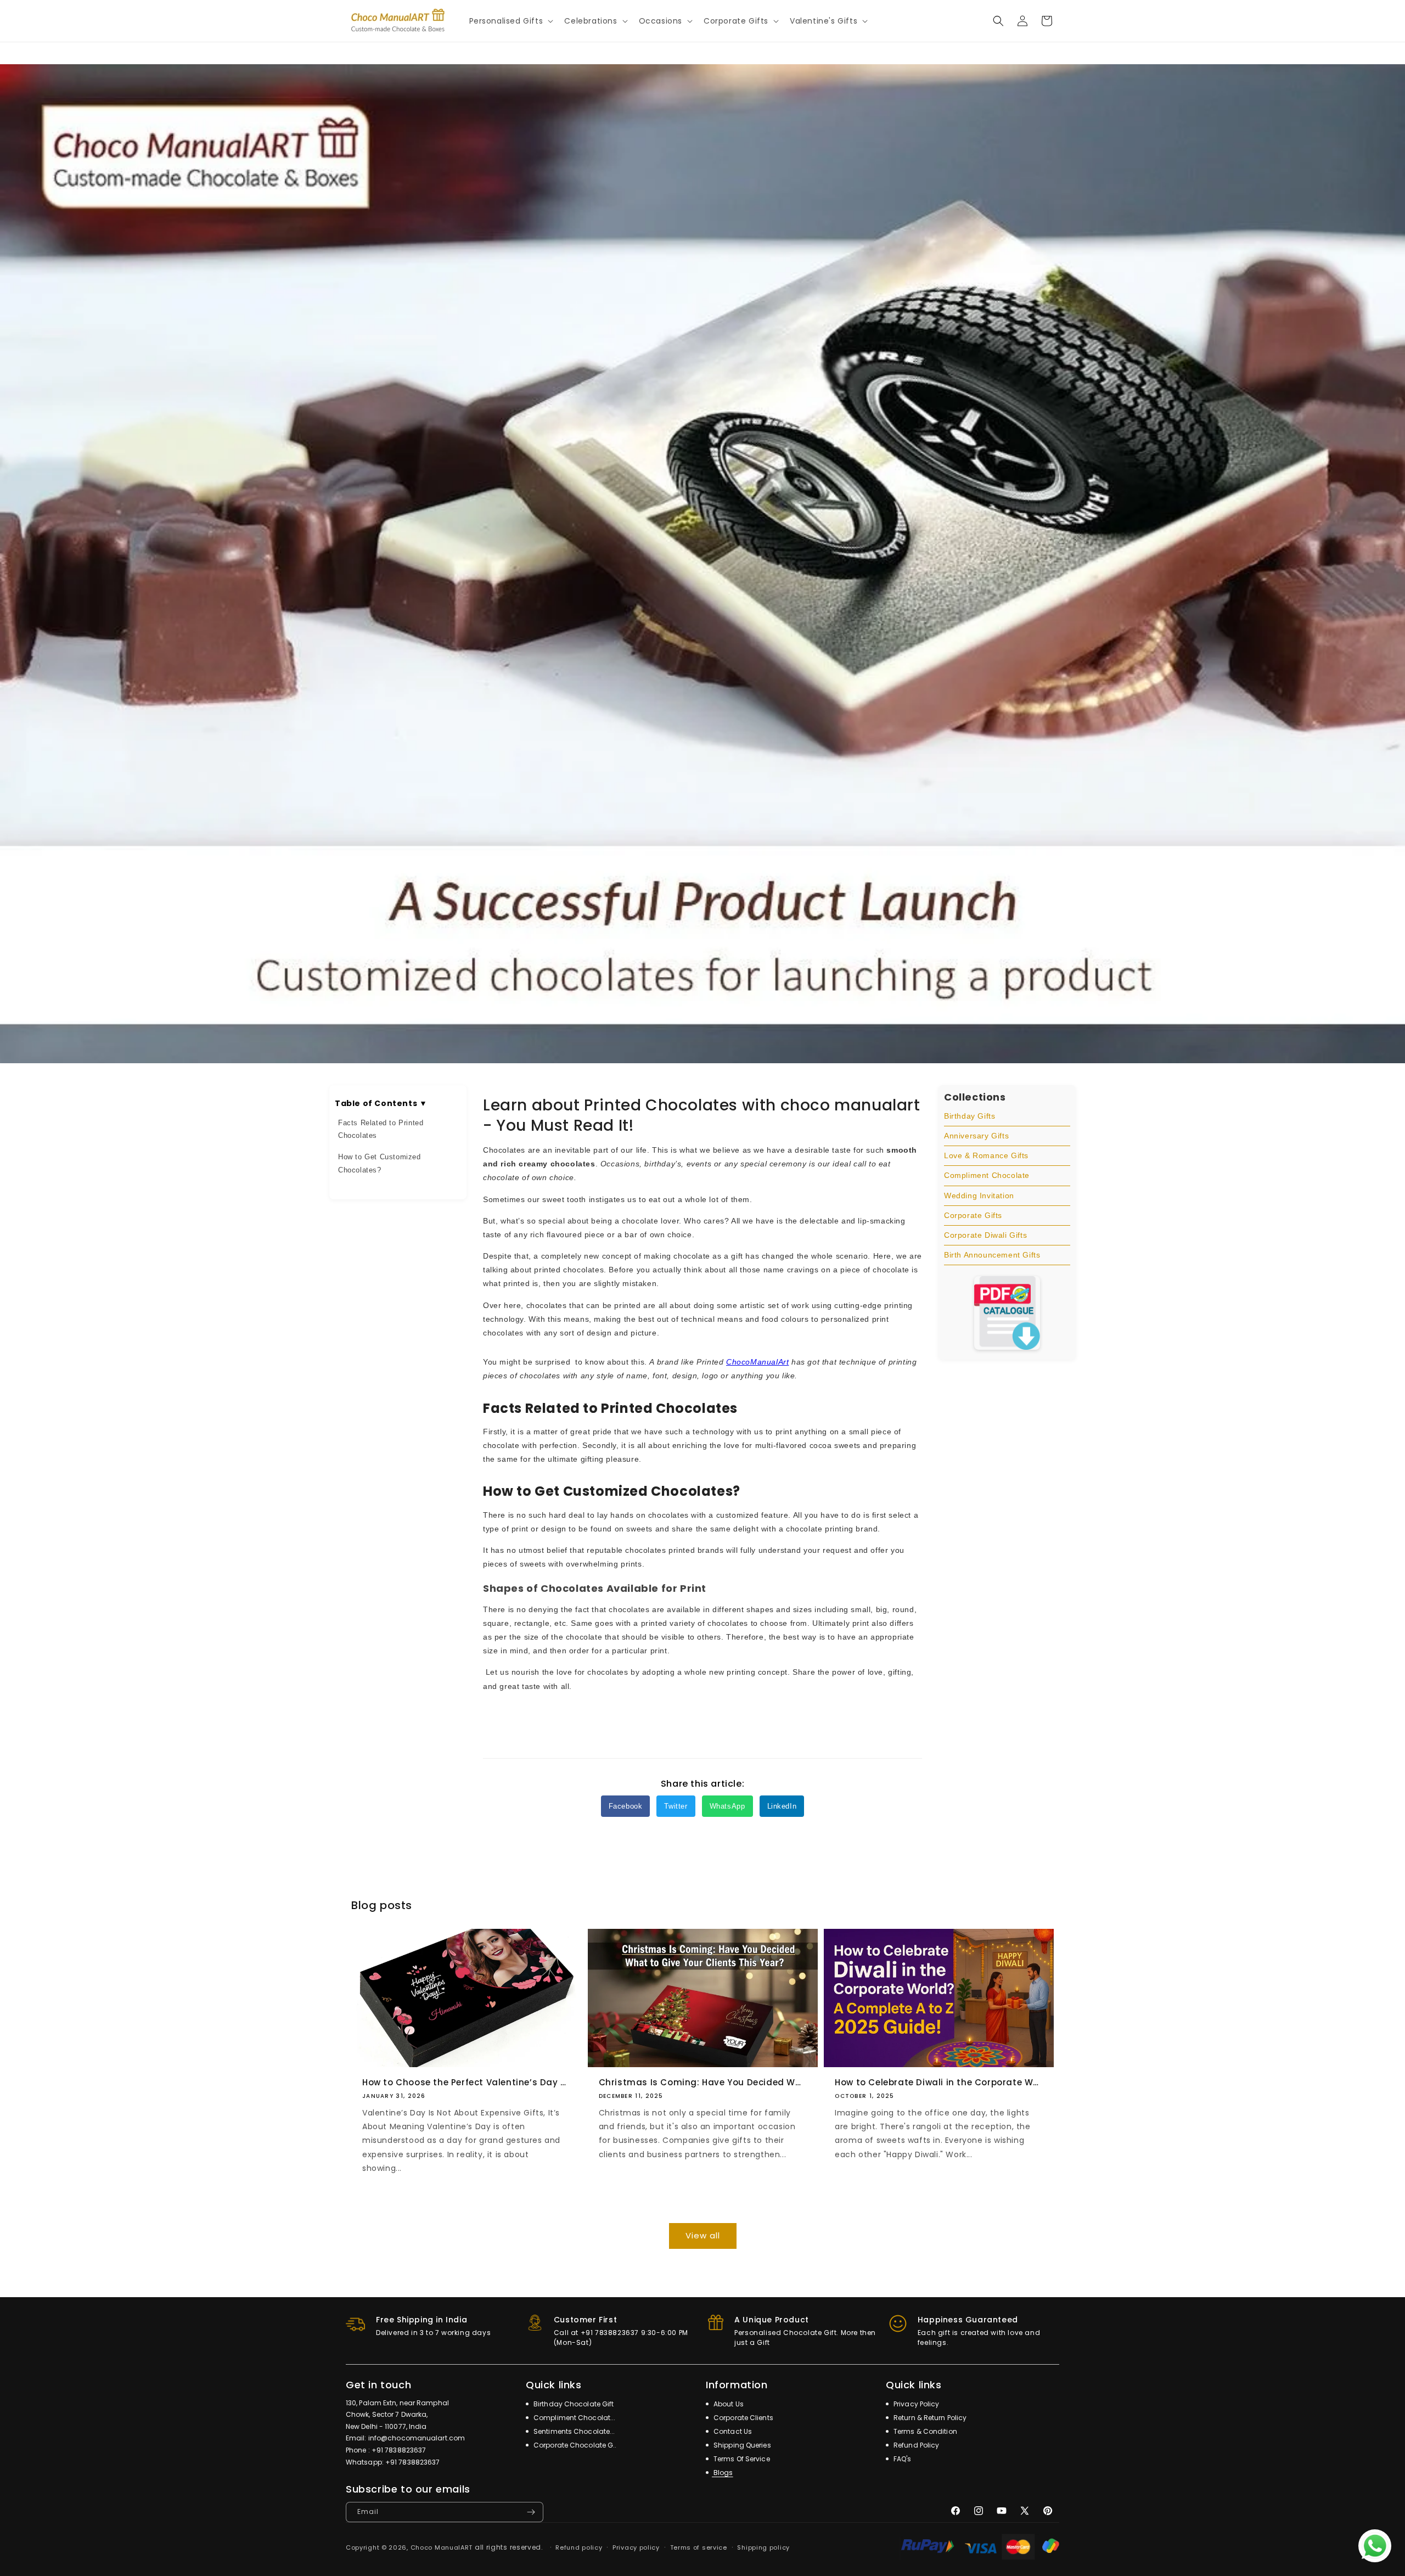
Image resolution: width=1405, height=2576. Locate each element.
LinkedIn (782, 1806)
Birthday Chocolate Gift (573, 2404)
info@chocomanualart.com (417, 2438)
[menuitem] (1007, 1116)
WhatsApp (727, 1806)
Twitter (676, 1806)
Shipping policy (763, 2547)
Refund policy (579, 2547)
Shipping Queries (741, 2445)
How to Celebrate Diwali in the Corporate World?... (939, 2083)
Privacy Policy (916, 2404)
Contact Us (732, 2431)
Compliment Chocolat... (574, 2418)
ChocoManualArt (757, 1362)
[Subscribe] (531, 2512)
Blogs (723, 2473)
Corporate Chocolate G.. (574, 2445)
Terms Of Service (741, 2459)
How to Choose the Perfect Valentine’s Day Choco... (466, 2083)
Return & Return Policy (929, 2418)
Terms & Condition (925, 2431)
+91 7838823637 (399, 2450)
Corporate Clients (743, 2418)
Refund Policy (915, 2445)
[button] (510, 21)
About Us (728, 2404)
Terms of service (699, 2547)
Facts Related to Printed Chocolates (381, 1129)
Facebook (626, 1806)
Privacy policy (636, 2547)
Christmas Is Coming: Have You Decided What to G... (703, 2083)
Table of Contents (381, 1103)
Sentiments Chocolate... (573, 2431)
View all (703, 2235)
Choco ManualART (442, 2547)
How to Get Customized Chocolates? (380, 1163)
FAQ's (902, 2459)
